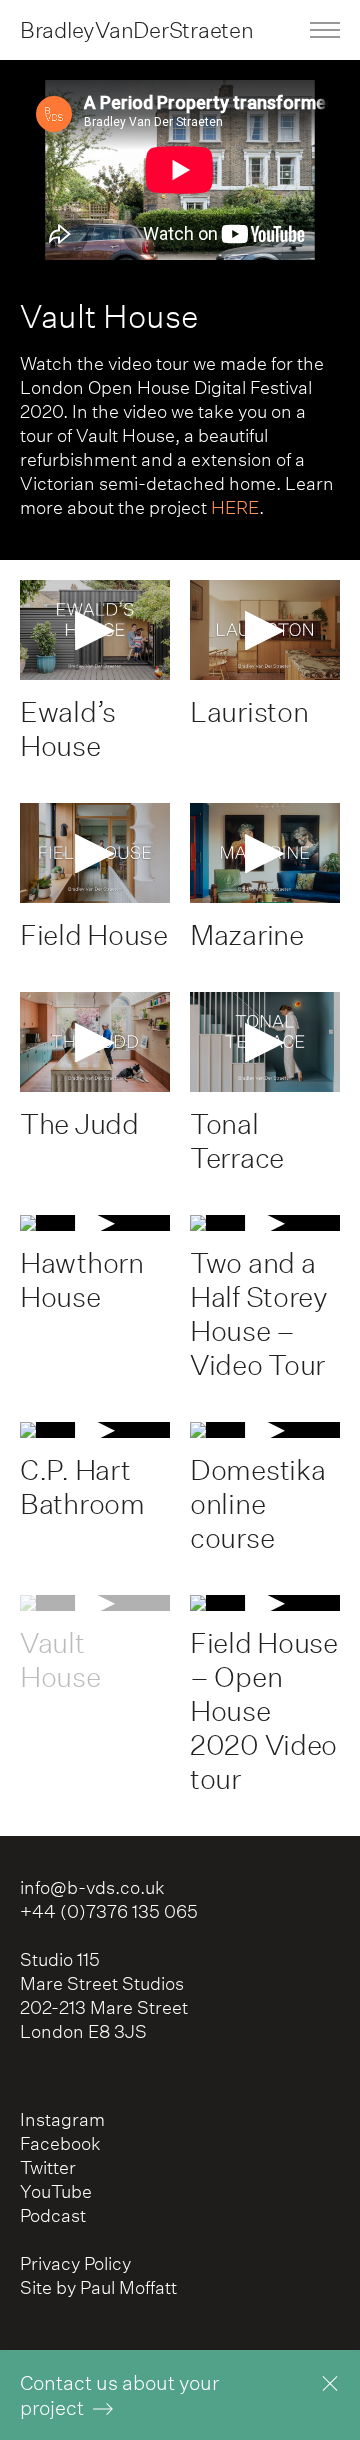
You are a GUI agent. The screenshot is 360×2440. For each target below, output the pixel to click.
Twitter (48, 2167)
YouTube (56, 2191)
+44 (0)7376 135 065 (109, 1911)
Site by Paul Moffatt (98, 2287)
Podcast (53, 2215)
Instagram (62, 2119)
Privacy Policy (75, 2263)
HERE (235, 507)
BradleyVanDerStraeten (136, 29)
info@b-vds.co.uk (92, 1887)
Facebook (60, 2143)
